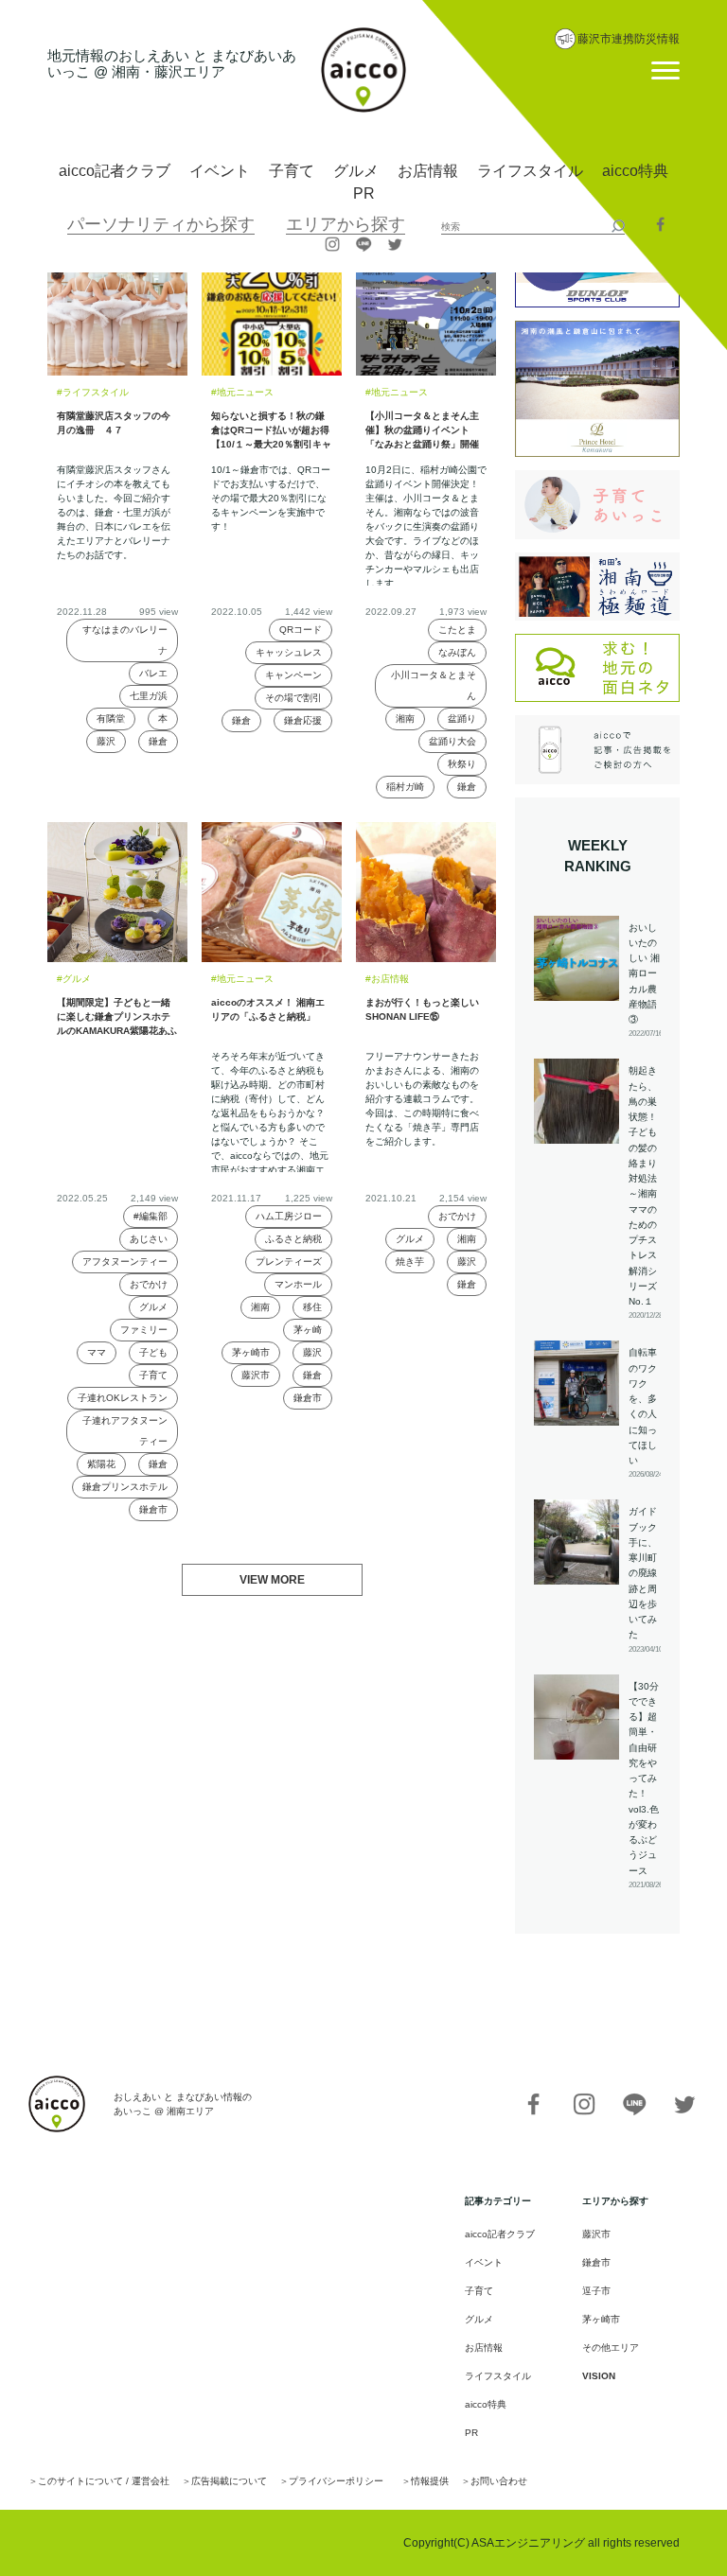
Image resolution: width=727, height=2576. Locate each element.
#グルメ (74, 979)
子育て (292, 171)
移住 (312, 1307)
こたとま (457, 630)
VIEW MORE (272, 1580)
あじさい (149, 1239)
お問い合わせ (499, 2481)
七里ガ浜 (149, 696)
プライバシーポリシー (336, 2481)
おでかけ (149, 1284)
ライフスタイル (530, 171)
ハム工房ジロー (289, 1216)
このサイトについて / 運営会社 (104, 2481)
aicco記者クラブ (115, 171)
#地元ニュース (242, 392)
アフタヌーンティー (125, 1262)
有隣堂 (111, 718)
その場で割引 (293, 698)
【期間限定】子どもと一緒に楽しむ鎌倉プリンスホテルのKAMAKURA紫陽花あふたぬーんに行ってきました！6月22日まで (117, 1031)
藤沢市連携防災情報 (629, 39)
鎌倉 (158, 741)
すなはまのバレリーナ (125, 640)
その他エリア (611, 2348)
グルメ (356, 171)
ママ (97, 1352)
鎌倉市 (153, 1509)
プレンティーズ (289, 1262)
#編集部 (151, 1216)
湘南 (405, 718)
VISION (599, 2376)
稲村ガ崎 (405, 787)
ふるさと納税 (293, 1239)
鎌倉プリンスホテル (125, 1487)
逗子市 (596, 2291)
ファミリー (144, 1330)
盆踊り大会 (452, 741)
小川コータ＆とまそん (434, 685)
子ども (153, 1352)
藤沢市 (256, 1375)
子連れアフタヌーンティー (125, 1431)
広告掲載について (229, 2481)
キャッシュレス (289, 652)
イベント (220, 171)
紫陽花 (101, 1464)
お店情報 (428, 171)
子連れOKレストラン (123, 1398)
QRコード (301, 630)
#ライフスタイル (93, 392)
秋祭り (462, 764)
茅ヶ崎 (308, 1330)
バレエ (153, 673)
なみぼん (457, 652)
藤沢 (106, 741)
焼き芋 (410, 1262)
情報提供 (430, 2481)
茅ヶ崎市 (251, 1352)
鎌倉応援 (303, 720)
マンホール (298, 1284)
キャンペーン (293, 675)
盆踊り (462, 718)
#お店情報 (387, 979)
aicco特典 (635, 171)
